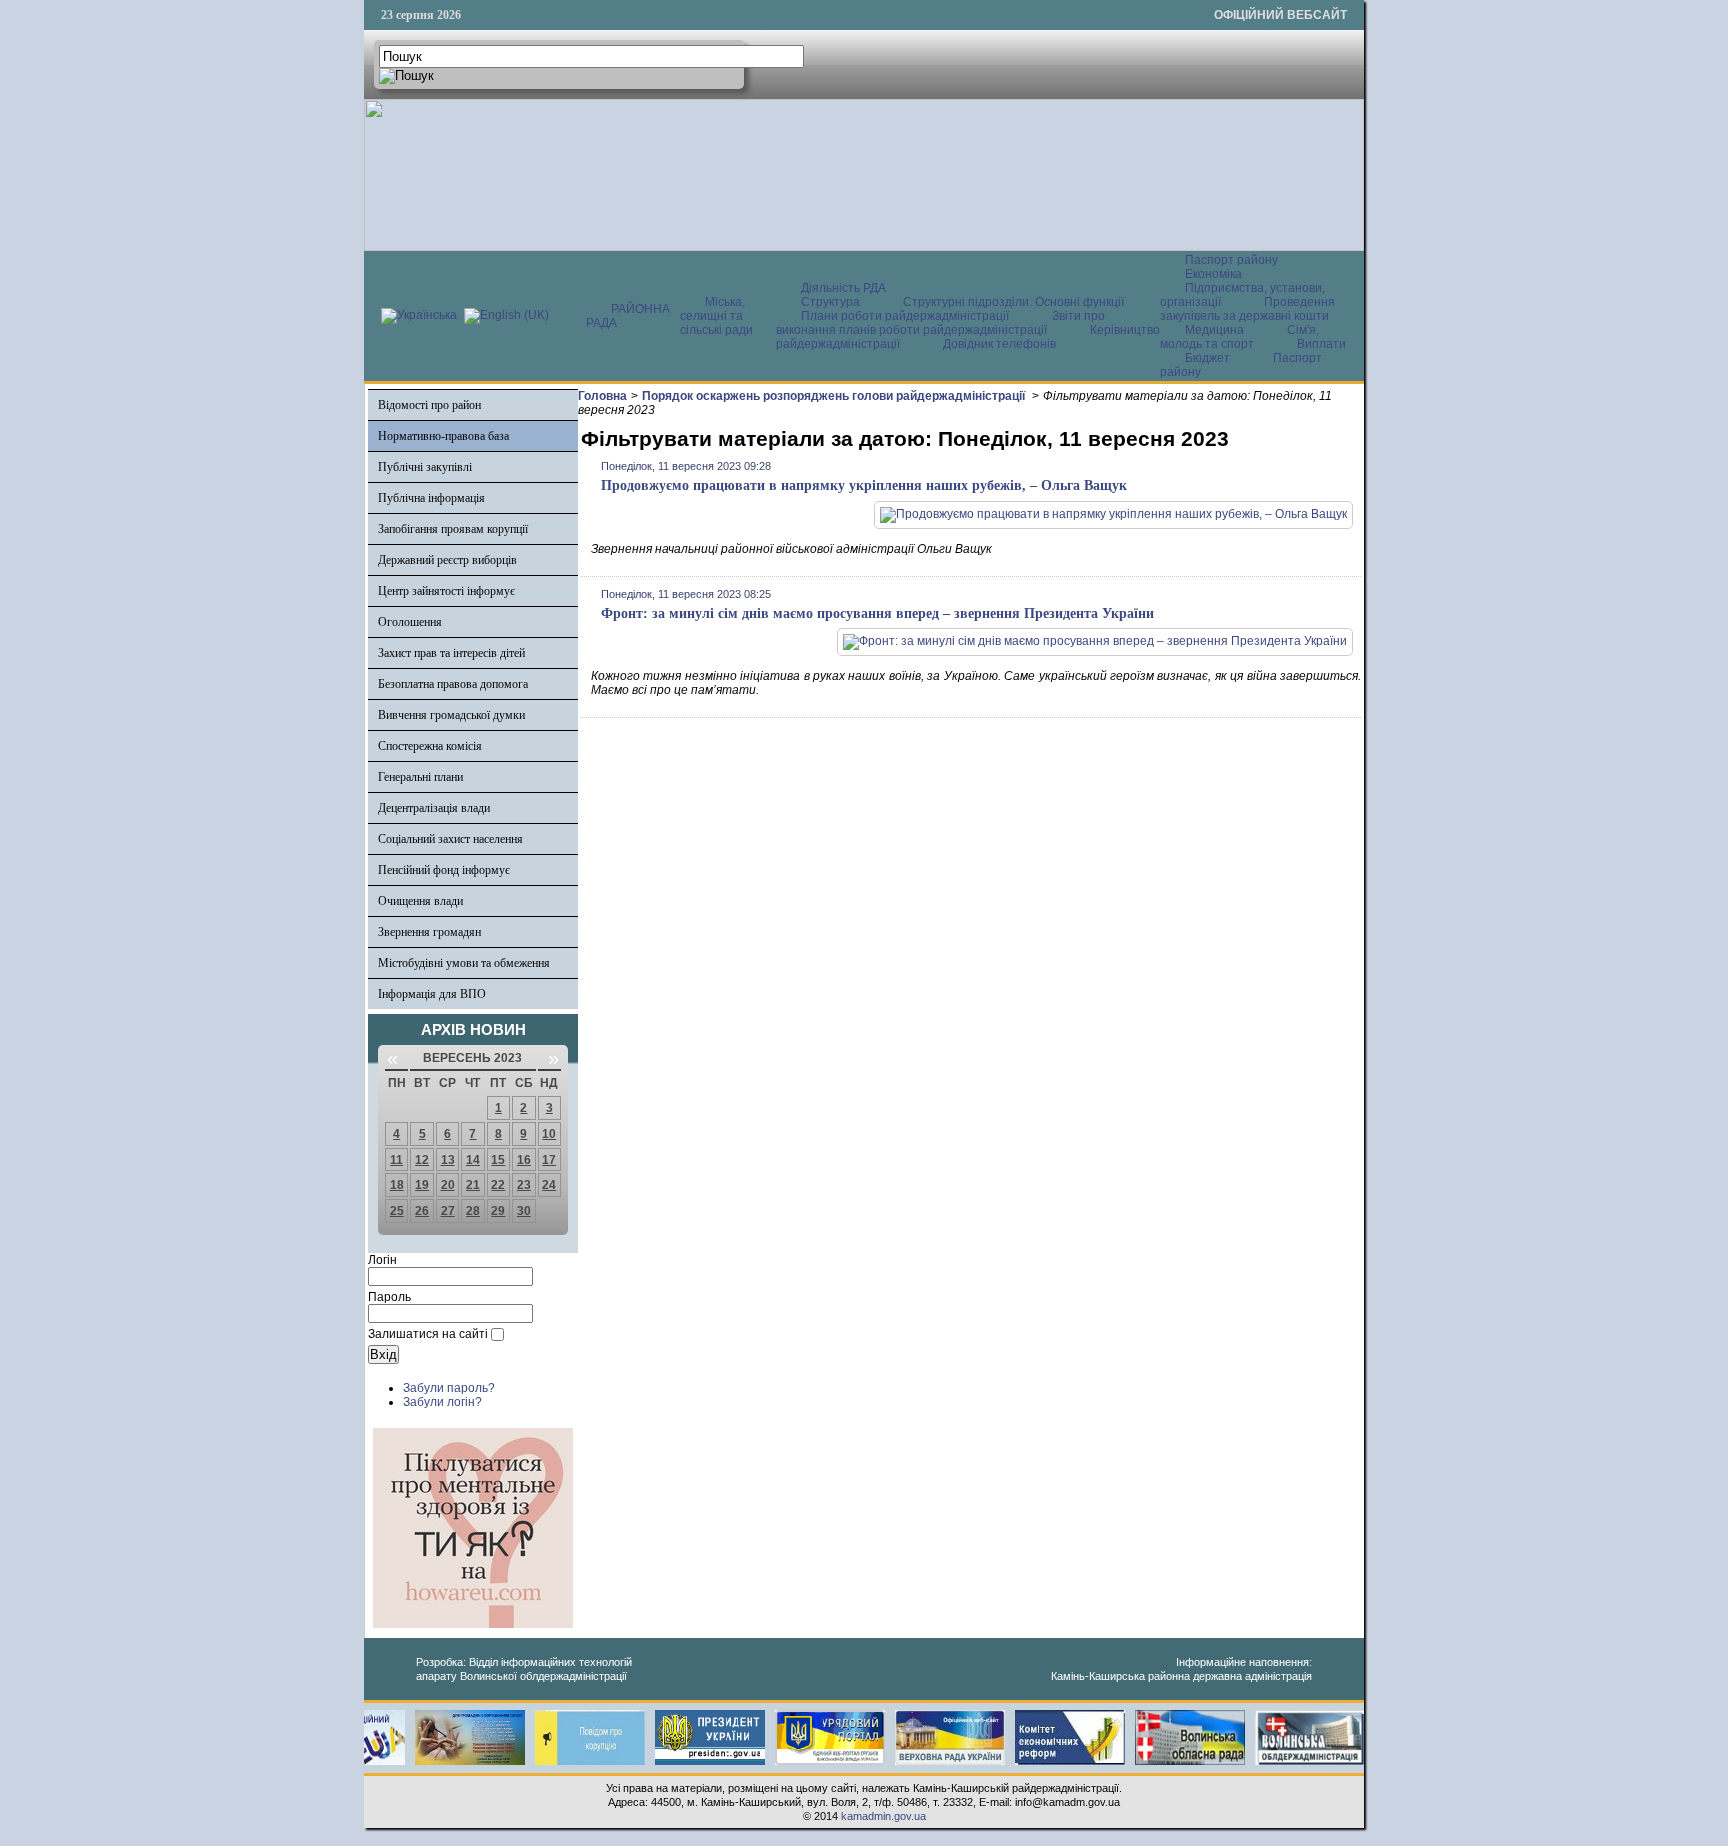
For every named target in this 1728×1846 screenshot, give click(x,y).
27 (448, 1211)
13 (448, 1160)
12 (422, 1160)
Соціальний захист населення (450, 839)
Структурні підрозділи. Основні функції (1013, 302)
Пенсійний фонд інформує (444, 870)
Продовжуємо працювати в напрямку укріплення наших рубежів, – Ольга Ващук (864, 485)
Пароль (389, 1297)
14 (473, 1160)
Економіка (1213, 274)
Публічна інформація (431, 498)
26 (422, 1211)
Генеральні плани (420, 777)
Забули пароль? (449, 1388)
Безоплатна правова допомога (453, 684)
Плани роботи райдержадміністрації (905, 316)
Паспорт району (1231, 260)
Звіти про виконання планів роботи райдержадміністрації (940, 323)
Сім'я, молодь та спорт (1239, 337)
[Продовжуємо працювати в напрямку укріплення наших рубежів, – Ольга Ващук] (1113, 514)
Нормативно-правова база (443, 436)
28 (473, 1211)
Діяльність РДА (843, 288)
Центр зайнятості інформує (446, 591)
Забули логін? (442, 1402)
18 (397, 1185)
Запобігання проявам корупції (453, 529)
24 (549, 1185)
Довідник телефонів (999, 344)
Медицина (1216, 330)
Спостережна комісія (430, 746)
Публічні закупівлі (425, 467)
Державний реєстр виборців (447, 560)
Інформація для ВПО (432, 994)
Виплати (1321, 344)
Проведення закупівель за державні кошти (1247, 309)
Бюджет (1209, 358)
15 (498, 1160)
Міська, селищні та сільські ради (716, 316)
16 (524, 1160)
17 (549, 1160)
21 (473, 1185)
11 (396, 1160)
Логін (382, 1260)
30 (524, 1211)
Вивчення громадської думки (451, 715)
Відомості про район (429, 405)
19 (422, 1185)
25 (397, 1211)
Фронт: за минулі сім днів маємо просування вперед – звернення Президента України (877, 613)
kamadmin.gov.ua (883, 1816)
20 (448, 1185)
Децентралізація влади (434, 808)
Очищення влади (420, 901)
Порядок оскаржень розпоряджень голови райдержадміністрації (835, 396)
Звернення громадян (429, 932)
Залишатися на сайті (428, 1334)
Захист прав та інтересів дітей (451, 653)
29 (498, 1211)
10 (549, 1134)
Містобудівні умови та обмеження (464, 963)
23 (524, 1185)
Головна (602, 396)
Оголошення (410, 622)
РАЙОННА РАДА (628, 316)
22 (498, 1185)
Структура (830, 302)
